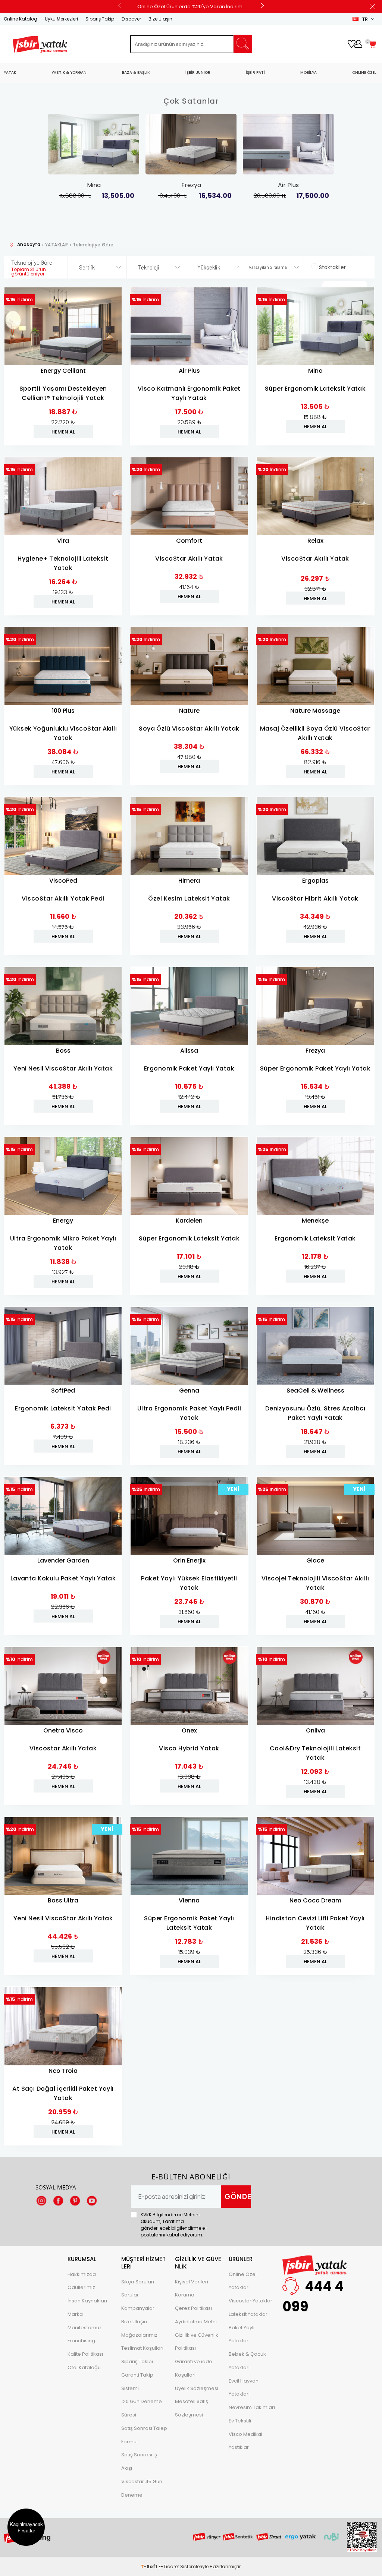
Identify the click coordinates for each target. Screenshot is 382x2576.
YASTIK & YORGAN (69, 72)
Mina (315, 371)
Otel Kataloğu (84, 2367)
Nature (189, 711)
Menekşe (315, 1221)
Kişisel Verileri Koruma (192, 2288)
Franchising (81, 2341)
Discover (131, 19)
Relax (315, 541)
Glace (315, 1560)
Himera (189, 881)
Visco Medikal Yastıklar (245, 2441)
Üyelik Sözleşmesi (197, 2388)
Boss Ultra (63, 1900)
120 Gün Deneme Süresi (142, 2408)
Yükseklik (209, 267)
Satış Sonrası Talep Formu (144, 2435)
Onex (189, 1730)
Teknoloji (149, 267)
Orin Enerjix (189, 1560)
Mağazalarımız (139, 2335)
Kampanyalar (138, 2308)
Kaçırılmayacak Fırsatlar (26, 2527)
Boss (63, 1051)
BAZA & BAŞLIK (136, 72)
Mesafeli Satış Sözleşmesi (192, 2408)
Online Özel (243, 2274)
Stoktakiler (332, 267)
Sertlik (87, 267)
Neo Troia (63, 2071)
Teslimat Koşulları (142, 2348)
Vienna (189, 1900)
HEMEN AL (63, 432)
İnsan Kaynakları (87, 2301)
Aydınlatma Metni (196, 2322)
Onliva (315, 1730)
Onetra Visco (63, 1730)
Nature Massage (315, 711)
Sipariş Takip (100, 19)
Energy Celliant (63, 371)
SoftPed (63, 1391)
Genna (189, 1391)
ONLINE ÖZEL (364, 72)
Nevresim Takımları (252, 2407)
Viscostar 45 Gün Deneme (142, 2488)
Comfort (189, 541)
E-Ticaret (169, 2566)
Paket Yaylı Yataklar (242, 2334)
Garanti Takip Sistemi (137, 2382)
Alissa (189, 1051)
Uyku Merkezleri (61, 19)
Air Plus (189, 371)
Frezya (315, 1051)
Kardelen (189, 1221)
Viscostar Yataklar (251, 2301)
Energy (63, 1221)
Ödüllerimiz (81, 2287)
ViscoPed (63, 881)
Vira (63, 541)
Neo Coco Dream (315, 1900)
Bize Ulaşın (160, 19)
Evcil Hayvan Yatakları (244, 2388)
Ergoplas (315, 881)
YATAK (10, 72)
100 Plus (63, 711)
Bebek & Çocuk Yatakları (247, 2361)
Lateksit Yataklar (248, 2314)
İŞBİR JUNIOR (198, 72)
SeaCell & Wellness (315, 1391)
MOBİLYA (309, 72)
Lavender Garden (63, 1560)
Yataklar (239, 2287)
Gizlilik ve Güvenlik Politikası (197, 2342)
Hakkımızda (82, 2274)
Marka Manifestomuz (85, 2321)
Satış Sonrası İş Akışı (139, 2461)
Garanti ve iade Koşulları (194, 2368)
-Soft (150, 2566)
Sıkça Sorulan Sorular (138, 2288)
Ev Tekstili (240, 2421)
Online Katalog (21, 19)
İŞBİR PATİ (255, 72)
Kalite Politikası (85, 2354)
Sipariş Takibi (137, 2361)
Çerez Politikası (193, 2308)
